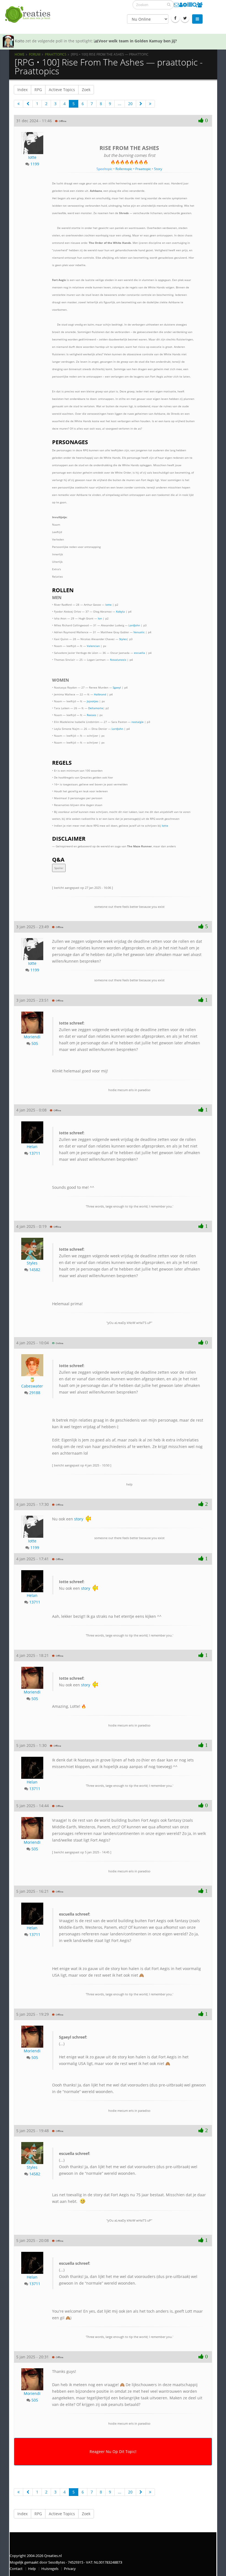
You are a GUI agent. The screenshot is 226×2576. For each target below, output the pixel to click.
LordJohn (134, 625)
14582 (35, 1270)
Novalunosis (118, 660)
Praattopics (56, 54)
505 (35, 1043)
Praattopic (143, 169)
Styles (123, 639)
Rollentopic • (125, 169)
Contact (16, 2569)
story (79, 1519)
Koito (20, 41)
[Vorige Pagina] (28, 104)
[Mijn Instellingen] (185, 5)
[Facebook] (175, 18)
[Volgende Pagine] (141, 104)
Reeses (92, 715)
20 (130, 104)
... (120, 104)
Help (32, 2569)
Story (158, 169)
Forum (35, 54)
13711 (35, 1153)
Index (22, 90)
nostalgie (138, 722)
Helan (32, 1147)
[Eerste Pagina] (18, 104)
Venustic (139, 632)
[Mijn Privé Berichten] (177, 5)
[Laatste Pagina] (150, 104)
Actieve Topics (62, 90)
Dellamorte (96, 708)
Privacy (70, 2569)
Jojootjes (93, 701)
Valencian (93, 646)
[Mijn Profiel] (181, 5)
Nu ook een (75, 1585)
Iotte (32, 157)
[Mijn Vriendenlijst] (200, 5)
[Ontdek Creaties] (195, 5)
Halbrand (100, 694)
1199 (35, 164)
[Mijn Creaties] (190, 5)
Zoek (86, 90)
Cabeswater (32, 1386)
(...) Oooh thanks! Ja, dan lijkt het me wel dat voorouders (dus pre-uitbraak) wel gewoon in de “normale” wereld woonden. (128, 2163)
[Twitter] (185, 18)
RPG (38, 90)
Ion (100, 618)
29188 (35, 1393)
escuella (139, 653)
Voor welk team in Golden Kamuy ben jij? (138, 41)
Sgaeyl (117, 687)
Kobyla (120, 611)
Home (20, 54)
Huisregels (50, 2569)
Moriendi (32, 1037)
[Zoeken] (169, 4)
